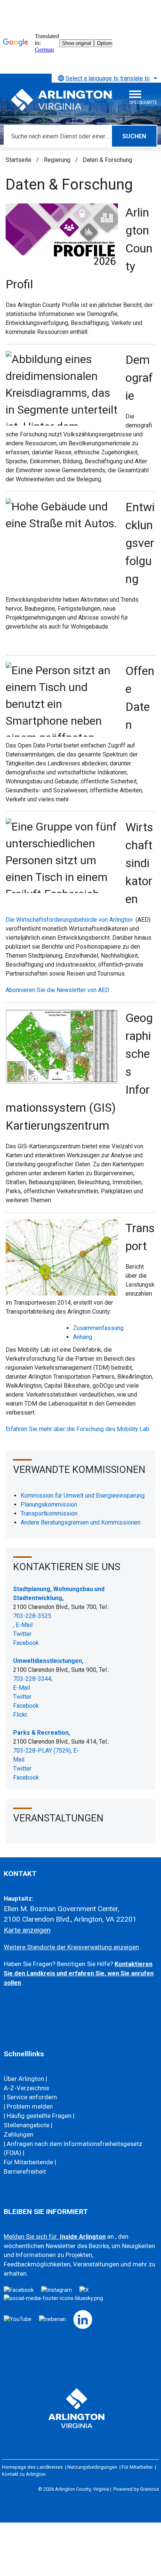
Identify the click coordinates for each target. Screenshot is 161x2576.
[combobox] (106, 78)
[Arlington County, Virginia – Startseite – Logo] (62, 100)
